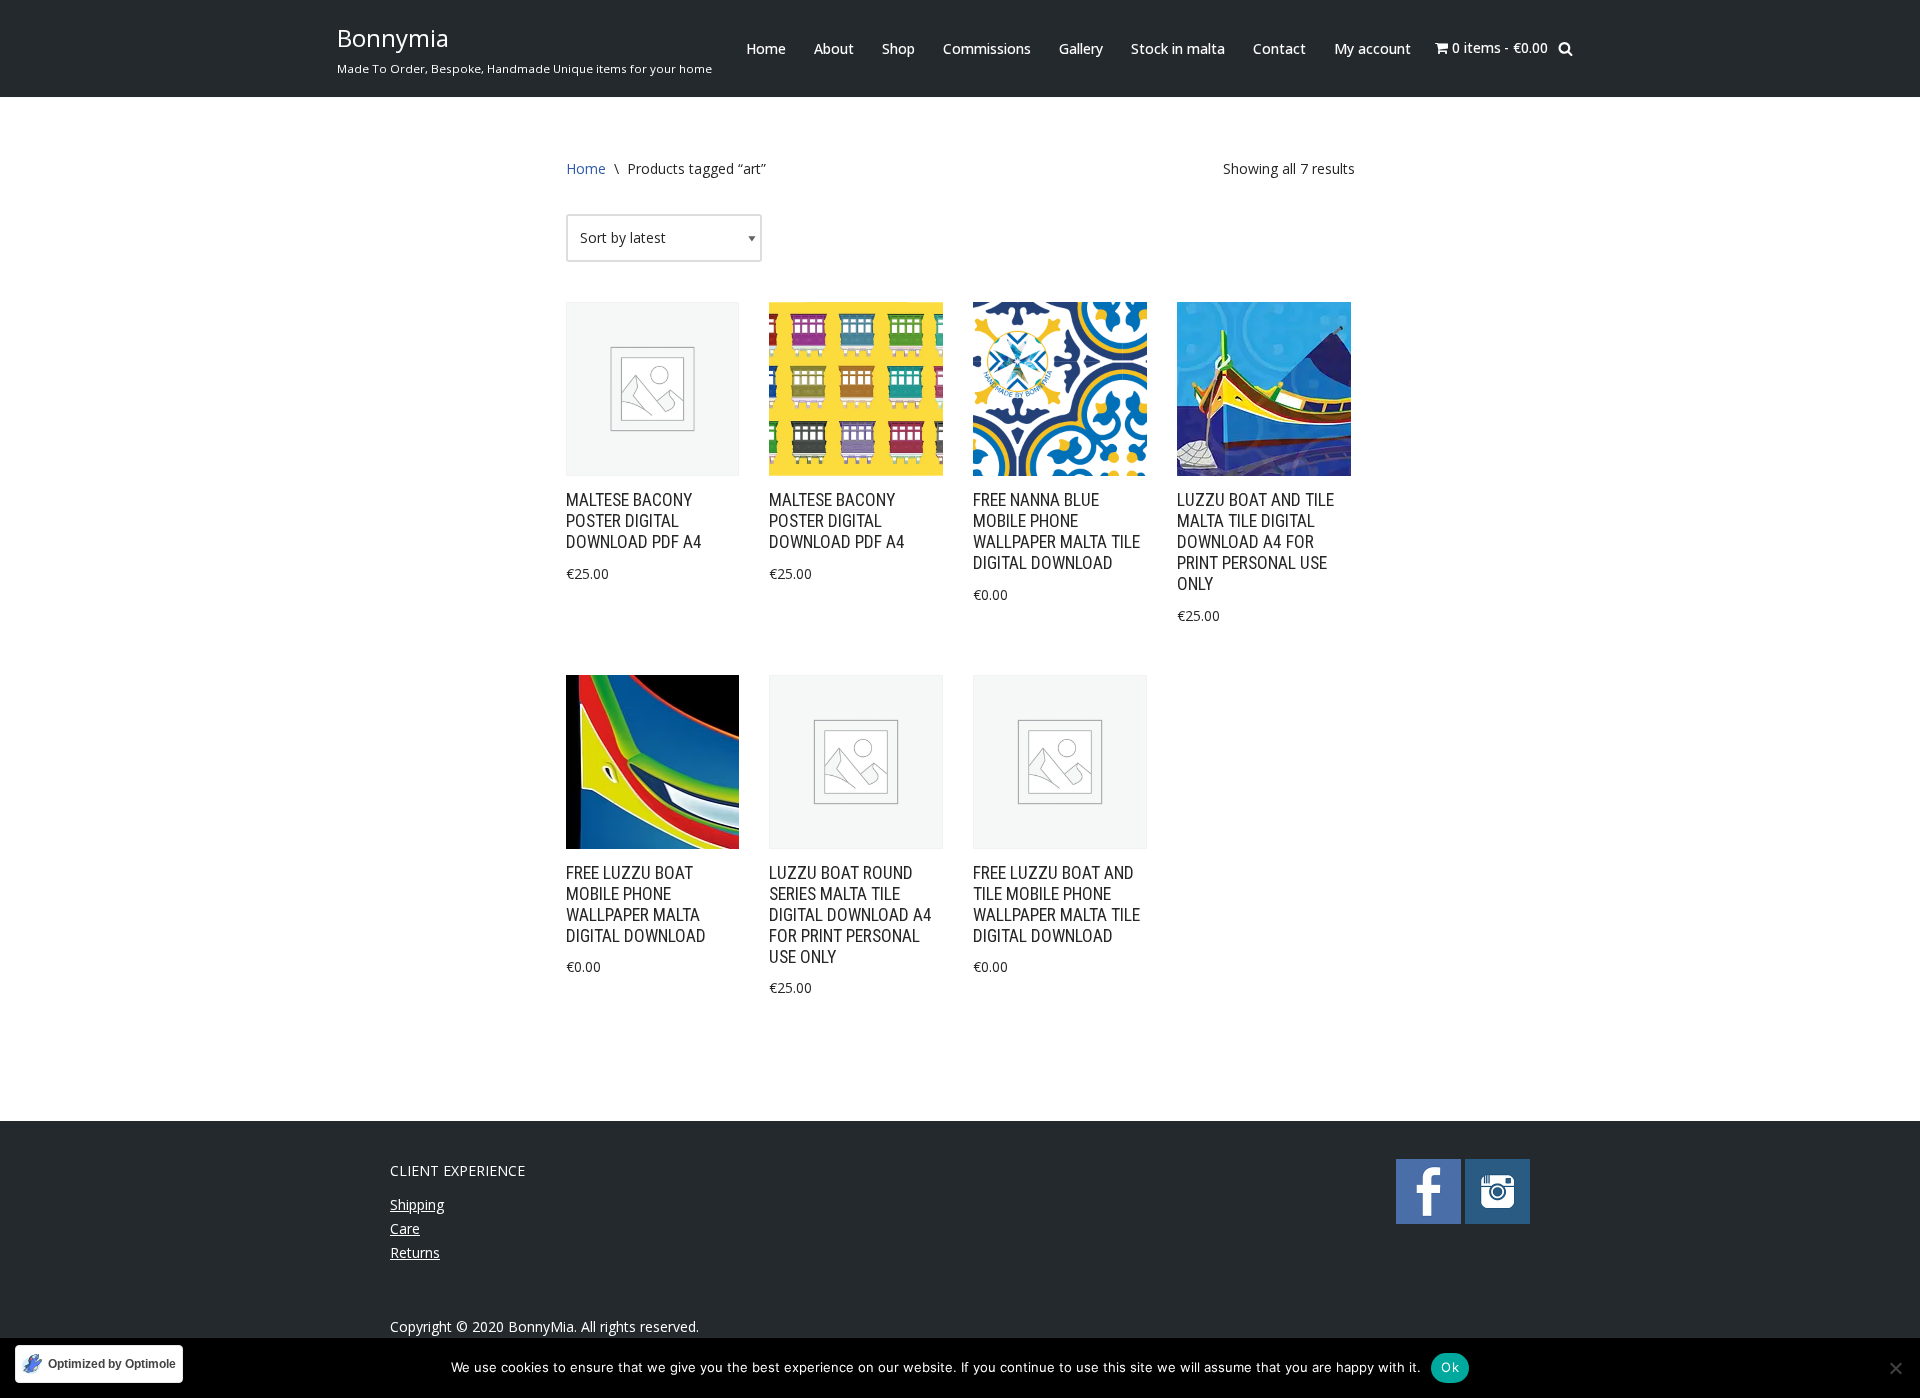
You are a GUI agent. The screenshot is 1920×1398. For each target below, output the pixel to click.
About (834, 48)
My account (1372, 48)
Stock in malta (1178, 48)
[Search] (1565, 48)
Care (405, 1228)
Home (766, 48)
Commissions (987, 48)
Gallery (1081, 48)
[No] (1895, 1368)
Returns (415, 1252)
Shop (898, 48)
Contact (1279, 48)
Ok (1450, 1367)
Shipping (417, 1204)
